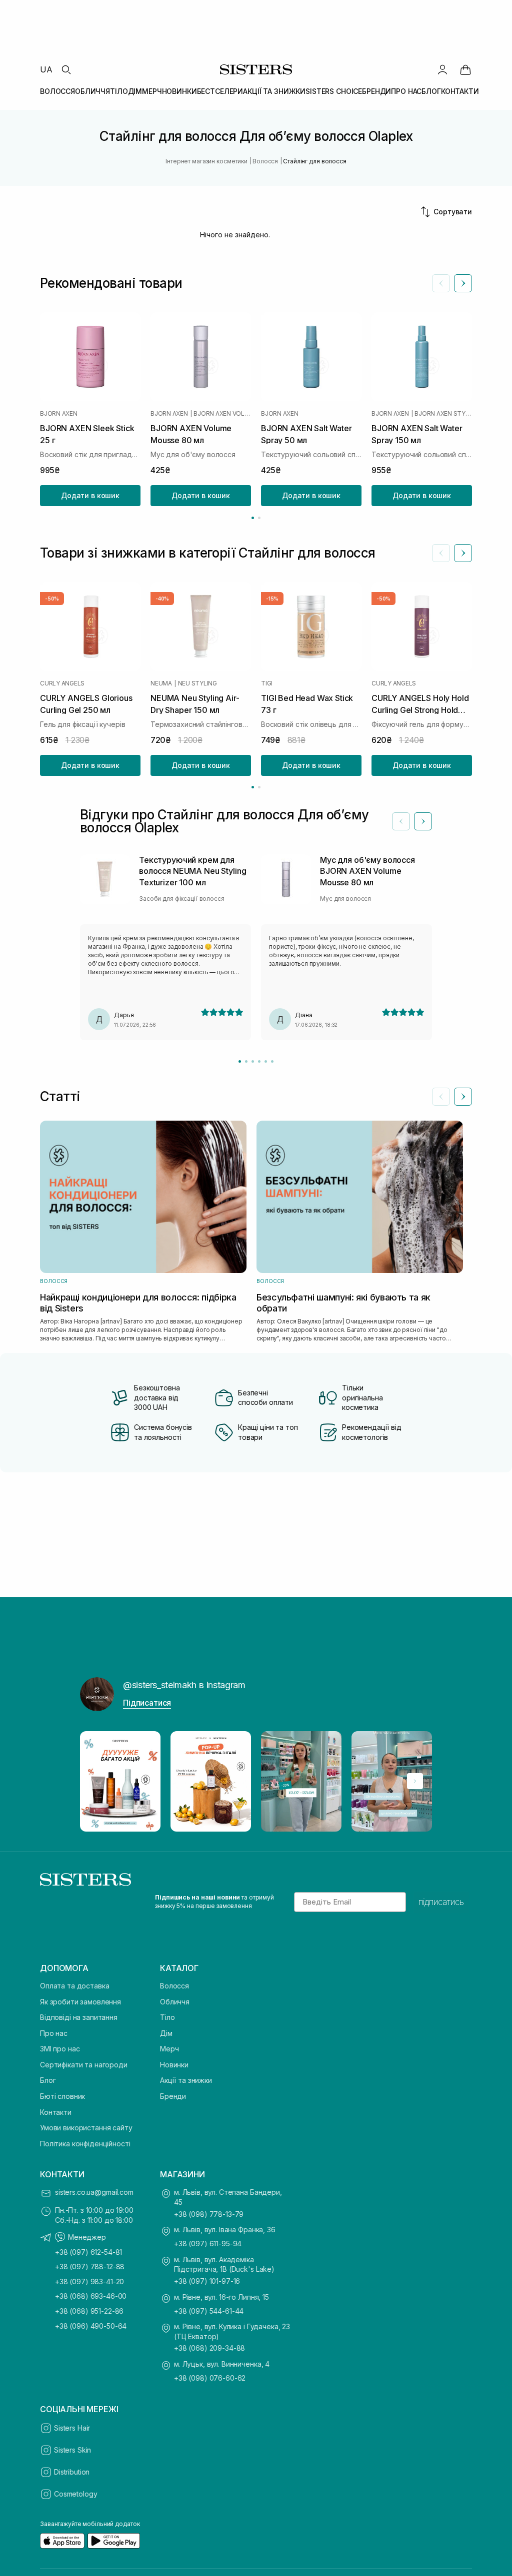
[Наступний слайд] (463, 283)
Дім (166, 2033)
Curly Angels (62, 683)
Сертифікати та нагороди (84, 2065)
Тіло (167, 2017)
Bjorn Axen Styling (443, 414)
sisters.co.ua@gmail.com (94, 2192)
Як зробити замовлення (80, 2002)
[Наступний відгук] (423, 821)
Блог (48, 2080)
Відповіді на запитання (79, 2017)
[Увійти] (442, 69)
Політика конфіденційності (85, 2144)
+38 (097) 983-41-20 (89, 2281)
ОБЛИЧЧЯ (92, 91)
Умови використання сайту (86, 2128)
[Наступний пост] (415, 1781)
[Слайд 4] (259, 1061)
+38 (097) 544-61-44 (209, 2311)
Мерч (169, 2049)
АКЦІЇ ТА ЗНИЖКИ (274, 91)
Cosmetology (75, 2494)
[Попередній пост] (97, 1781)
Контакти (56, 2112)
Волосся (174, 1986)
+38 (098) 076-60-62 (210, 2378)
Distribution (72, 2472)
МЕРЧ (152, 91)
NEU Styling (197, 683)
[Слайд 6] (272, 1061)
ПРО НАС (406, 91)
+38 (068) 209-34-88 (209, 2348)
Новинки (174, 2065)
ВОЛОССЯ (57, 91)
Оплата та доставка (74, 1986)
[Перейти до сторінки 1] (253, 518)
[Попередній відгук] (401, 821)
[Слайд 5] (266, 1061)
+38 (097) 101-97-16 (207, 2281)
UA (46, 69)
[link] (465, 69)
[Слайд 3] (253, 1061)
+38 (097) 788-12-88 (90, 2266)
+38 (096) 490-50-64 (91, 2326)
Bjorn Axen (59, 414)
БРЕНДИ (376, 91)
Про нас (54, 2033)
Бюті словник (62, 2096)
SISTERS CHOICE (334, 91)
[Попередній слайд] (441, 283)
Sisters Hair (72, 2428)
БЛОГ (431, 91)
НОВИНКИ (179, 91)
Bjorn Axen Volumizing (222, 414)
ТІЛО (119, 91)
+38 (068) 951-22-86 (89, 2311)
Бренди (173, 2096)
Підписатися (147, 1703)
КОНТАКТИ (460, 91)
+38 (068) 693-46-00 (91, 2296)
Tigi (267, 683)
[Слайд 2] (246, 1061)
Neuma (161, 683)
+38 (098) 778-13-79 (209, 2214)
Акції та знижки (186, 2080)
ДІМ (135, 91)
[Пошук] (66, 69)
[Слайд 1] (240, 1061)
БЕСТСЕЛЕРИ (220, 91)
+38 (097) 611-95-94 (208, 2244)
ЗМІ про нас (60, 2049)
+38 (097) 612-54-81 (88, 2252)
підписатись (441, 1902)
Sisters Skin (72, 2450)
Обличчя (175, 2002)
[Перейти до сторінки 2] (259, 518)
